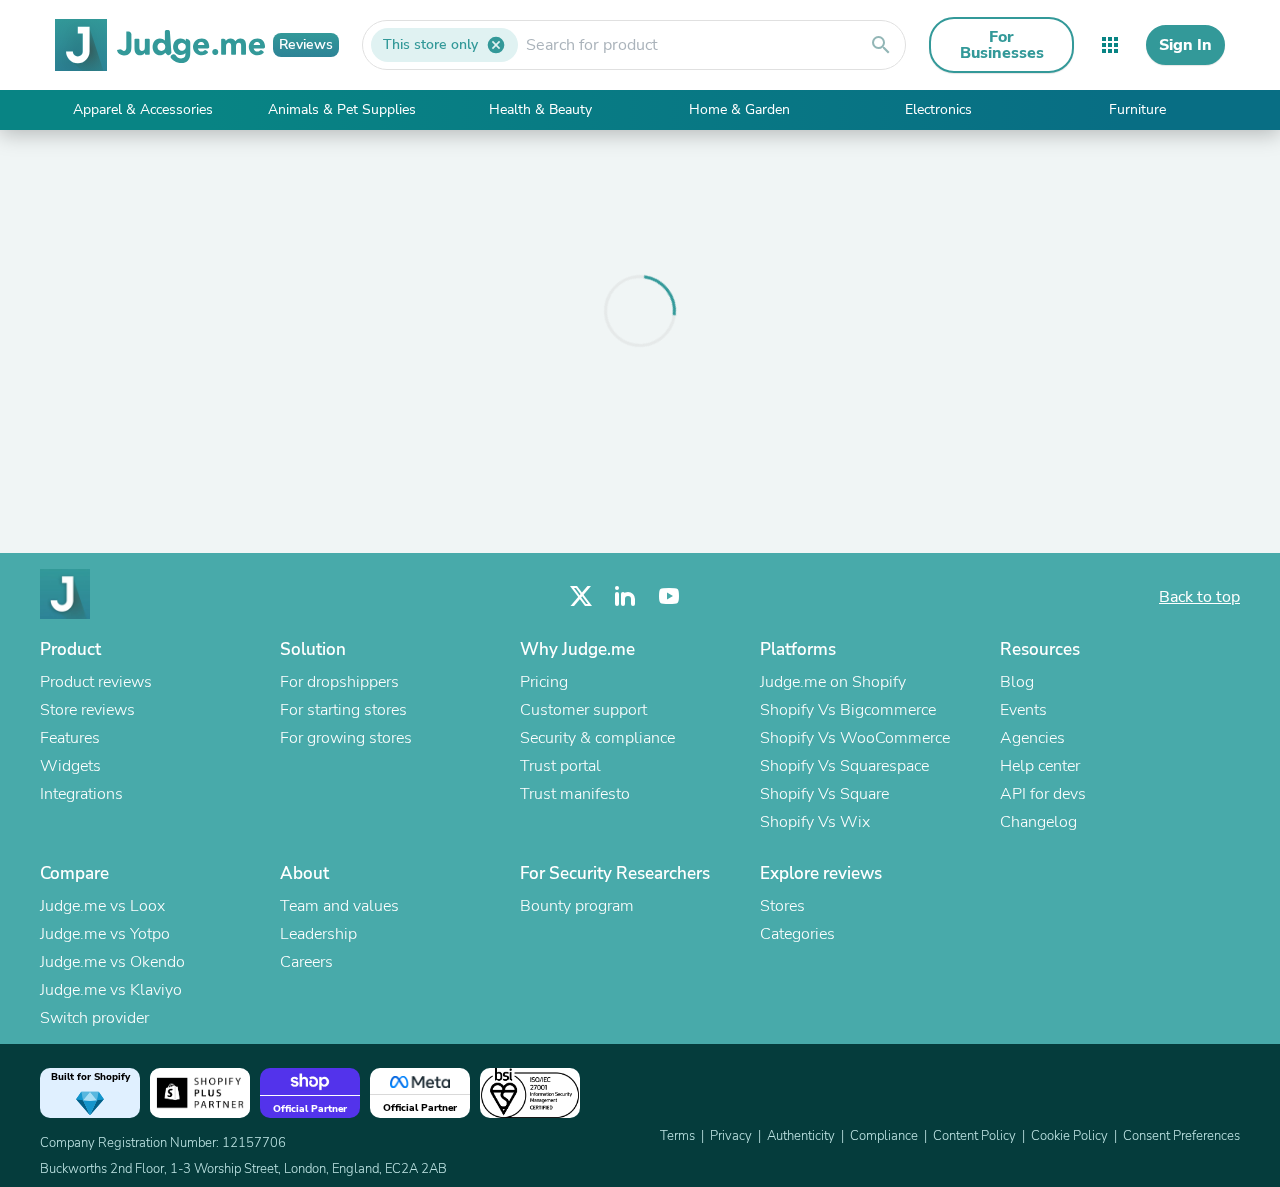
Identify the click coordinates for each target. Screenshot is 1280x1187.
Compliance (884, 1136)
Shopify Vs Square (824, 794)
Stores (782, 906)
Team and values (339, 906)
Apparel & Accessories (143, 109)
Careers (306, 962)
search (881, 45)
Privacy (731, 1136)
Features (70, 738)
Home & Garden (739, 109)
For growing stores (346, 738)
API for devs (1043, 794)
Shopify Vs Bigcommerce (848, 710)
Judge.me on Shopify (833, 682)
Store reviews (87, 710)
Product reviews (96, 682)
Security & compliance (597, 738)
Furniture (1137, 109)
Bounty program (577, 906)
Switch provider (94, 1018)
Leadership (318, 934)
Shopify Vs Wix (815, 822)
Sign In (1185, 45)
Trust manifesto (575, 794)
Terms (677, 1136)
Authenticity (801, 1136)
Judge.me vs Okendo (112, 962)
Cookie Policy (1069, 1136)
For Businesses (1002, 45)
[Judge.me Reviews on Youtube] (669, 596)
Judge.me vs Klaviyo (111, 990)
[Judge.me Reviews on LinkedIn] (625, 596)
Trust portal (560, 766)
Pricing (544, 682)
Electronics (938, 109)
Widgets (70, 766)
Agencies (1032, 738)
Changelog (1038, 822)
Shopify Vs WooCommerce (855, 738)
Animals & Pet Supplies (342, 109)
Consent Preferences (1181, 1136)
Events (1023, 710)
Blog (1017, 682)
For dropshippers (339, 682)
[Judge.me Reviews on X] (581, 596)
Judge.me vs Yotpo (105, 934)
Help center (1040, 766)
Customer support (583, 710)
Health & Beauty (540, 109)
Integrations (81, 794)
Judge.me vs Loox (102, 906)
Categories (797, 934)
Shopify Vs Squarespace (844, 766)
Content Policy (974, 1136)
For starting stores (343, 710)
